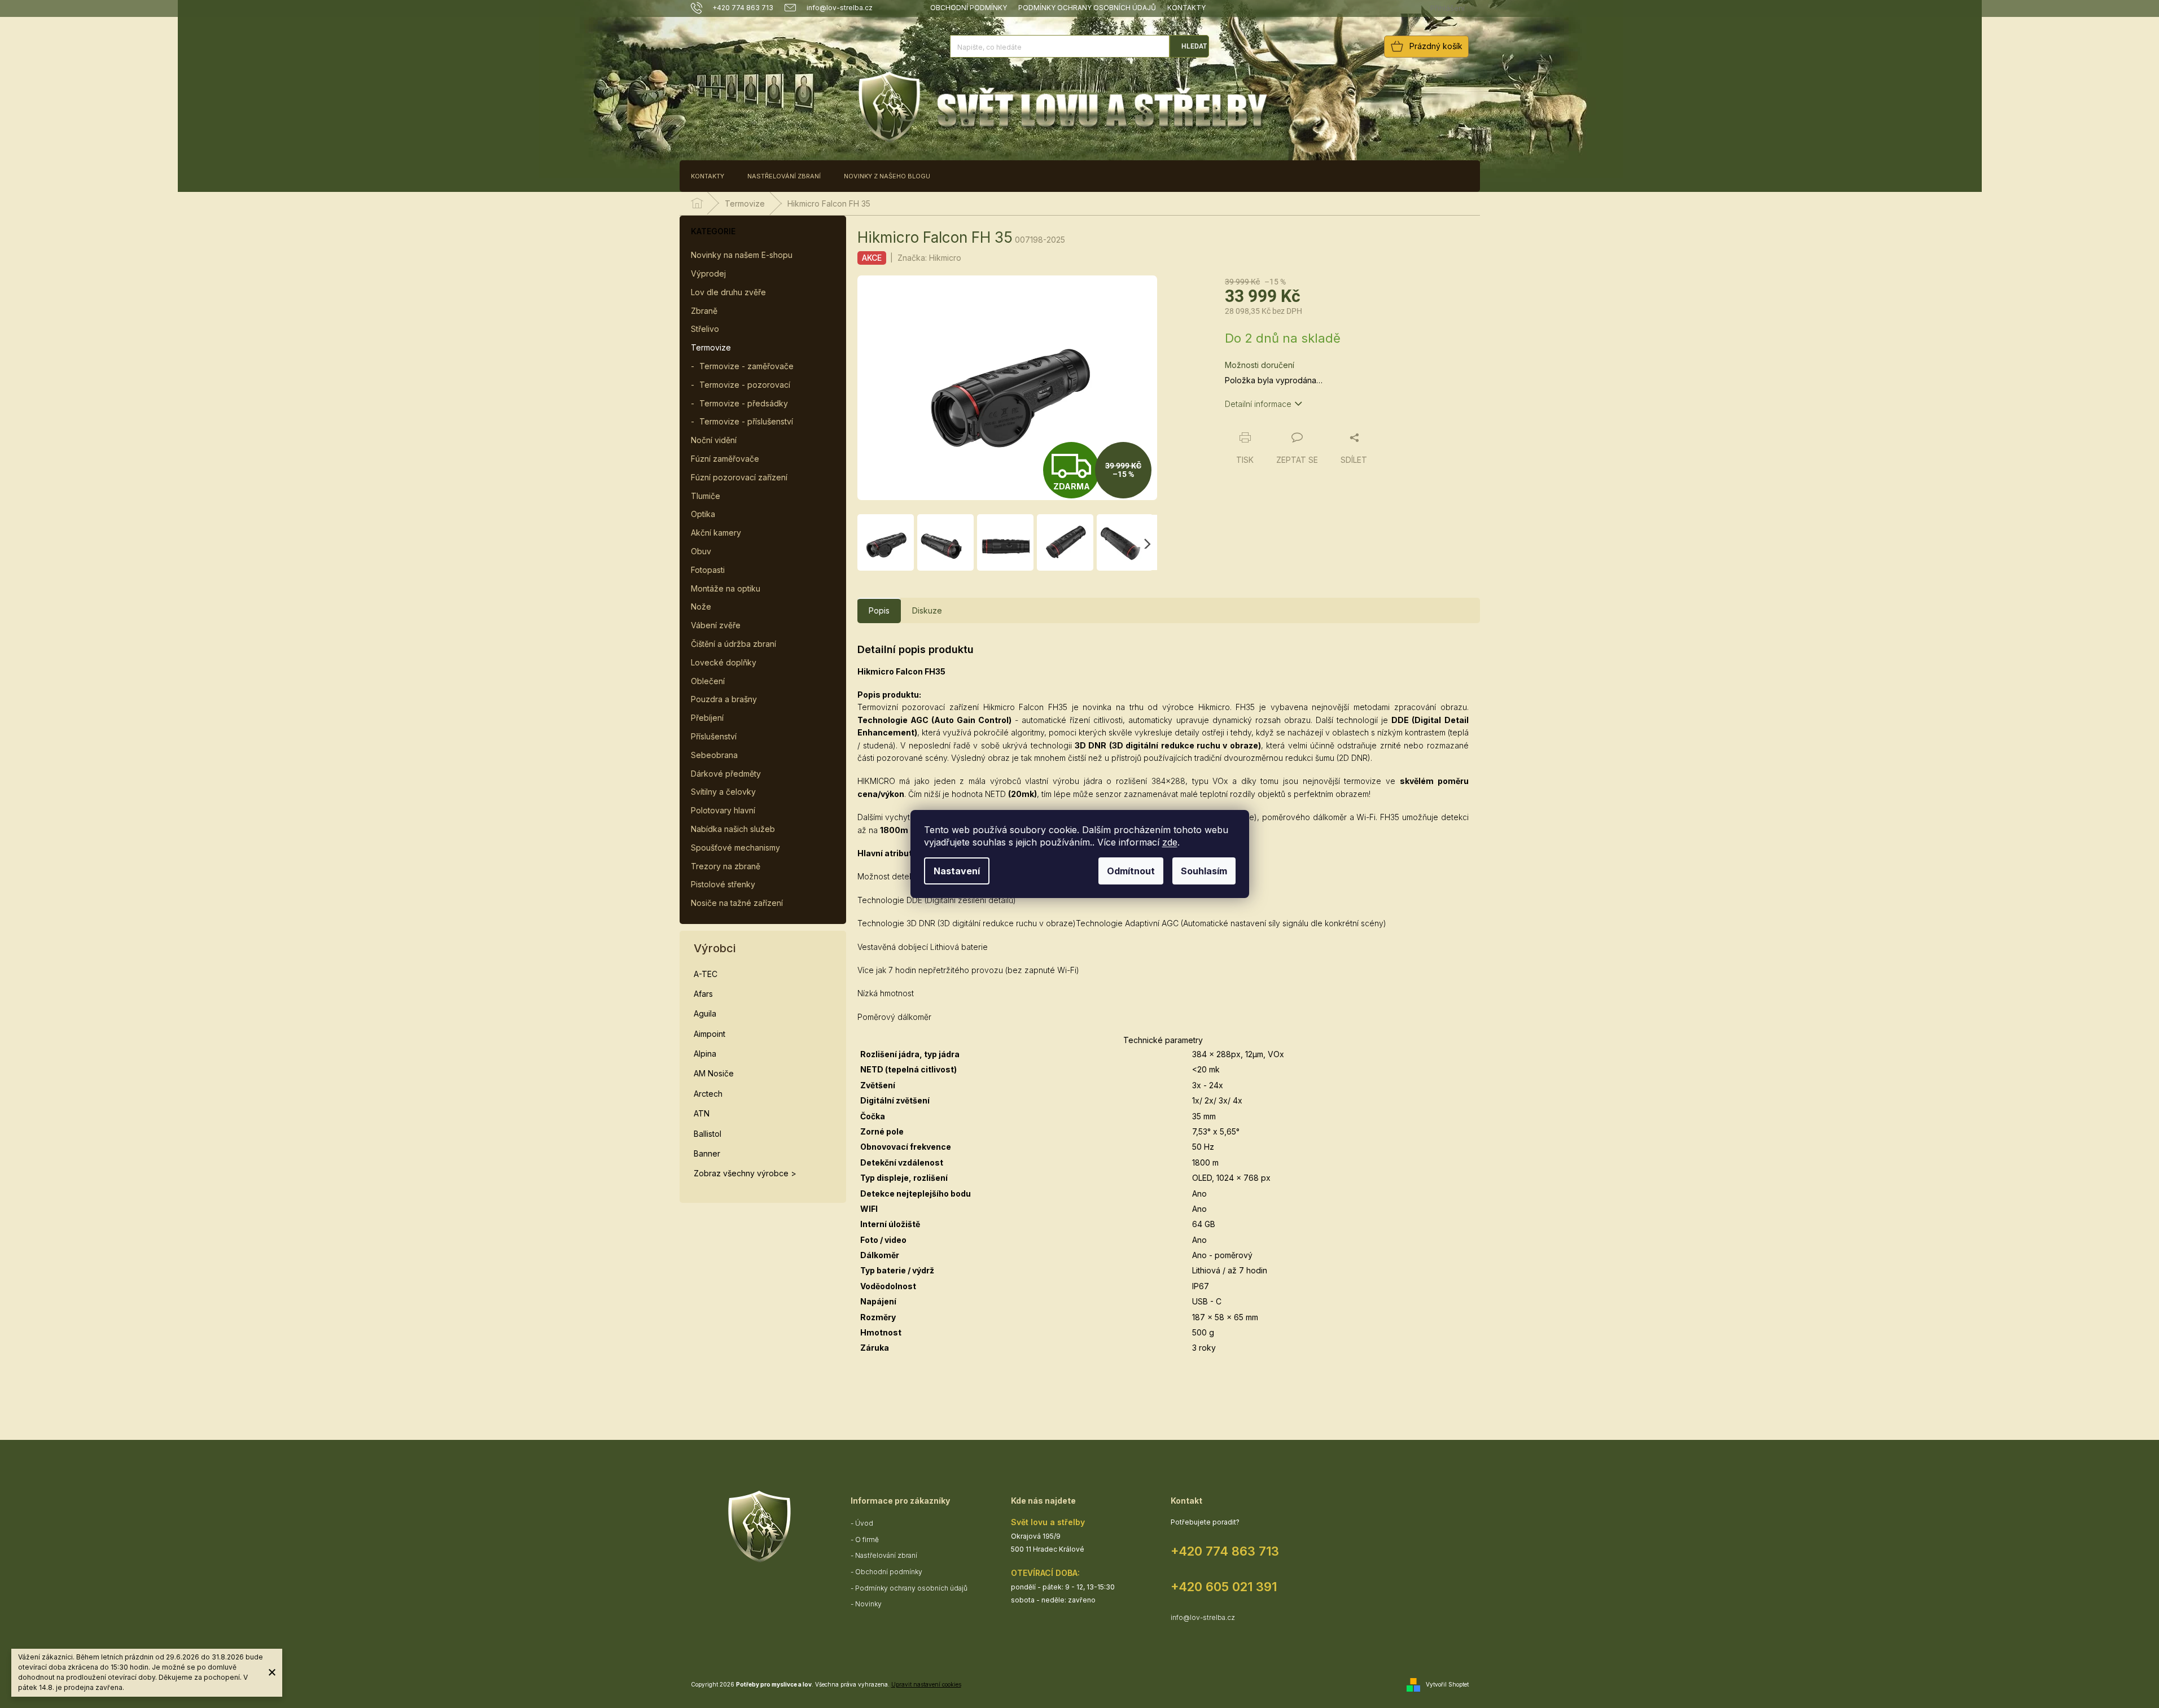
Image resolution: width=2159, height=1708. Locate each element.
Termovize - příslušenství (746, 421)
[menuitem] (708, 176)
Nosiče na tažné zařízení (737, 903)
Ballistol (708, 1134)
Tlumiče (706, 496)
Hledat (1194, 46)
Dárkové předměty (726, 774)
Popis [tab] (879, 610)
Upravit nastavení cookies (926, 1684)
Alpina (705, 1054)
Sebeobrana (714, 755)
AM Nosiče (714, 1073)
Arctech (708, 1094)
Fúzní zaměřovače (725, 459)
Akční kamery (716, 533)
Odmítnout (1131, 871)
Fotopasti (708, 570)
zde (1170, 842)
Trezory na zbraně (726, 866)
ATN (702, 1113)
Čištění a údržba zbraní (733, 644)
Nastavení (957, 871)
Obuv (701, 551)
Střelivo (705, 329)
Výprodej (708, 273)
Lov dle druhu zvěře (728, 292)
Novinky (868, 1604)
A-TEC (706, 974)
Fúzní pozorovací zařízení (739, 477)
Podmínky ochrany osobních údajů (1087, 8)
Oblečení (708, 681)
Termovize (711, 347)
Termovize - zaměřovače (746, 366)
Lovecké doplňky (724, 662)
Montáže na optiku (726, 588)
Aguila (705, 1013)
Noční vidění (714, 440)
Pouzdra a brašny (724, 699)
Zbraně (704, 311)
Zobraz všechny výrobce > (745, 1173)
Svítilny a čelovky (723, 792)
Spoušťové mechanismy (735, 848)
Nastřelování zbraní (886, 1555)
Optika (703, 514)
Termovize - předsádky (744, 403)
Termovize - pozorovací (745, 385)
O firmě (867, 1540)
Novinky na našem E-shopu (742, 255)
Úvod (864, 1523)
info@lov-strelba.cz (1203, 1617)
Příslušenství (714, 736)
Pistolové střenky (723, 884)
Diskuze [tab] (927, 610)
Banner (707, 1153)
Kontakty (1186, 8)
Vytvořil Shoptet (1447, 1684)
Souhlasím (1204, 871)
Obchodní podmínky (969, 8)
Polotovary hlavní (723, 810)
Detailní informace (1258, 404)
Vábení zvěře (716, 625)
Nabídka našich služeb (733, 829)
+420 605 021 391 (1224, 1587)
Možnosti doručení (1260, 365)
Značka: (929, 258)
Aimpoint (710, 1034)
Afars (703, 994)
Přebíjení (707, 718)
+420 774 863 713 (1225, 1551)
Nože (701, 606)
